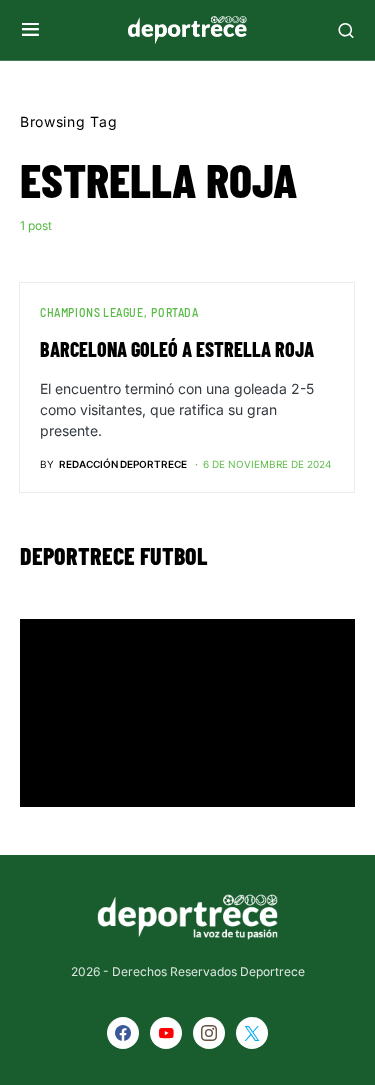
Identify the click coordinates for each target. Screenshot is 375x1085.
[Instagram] (209, 1033)
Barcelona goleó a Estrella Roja (177, 349)
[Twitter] (252, 1033)
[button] (30, 30)
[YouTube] (166, 1033)
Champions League (92, 312)
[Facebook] (123, 1033)
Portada (174, 312)
